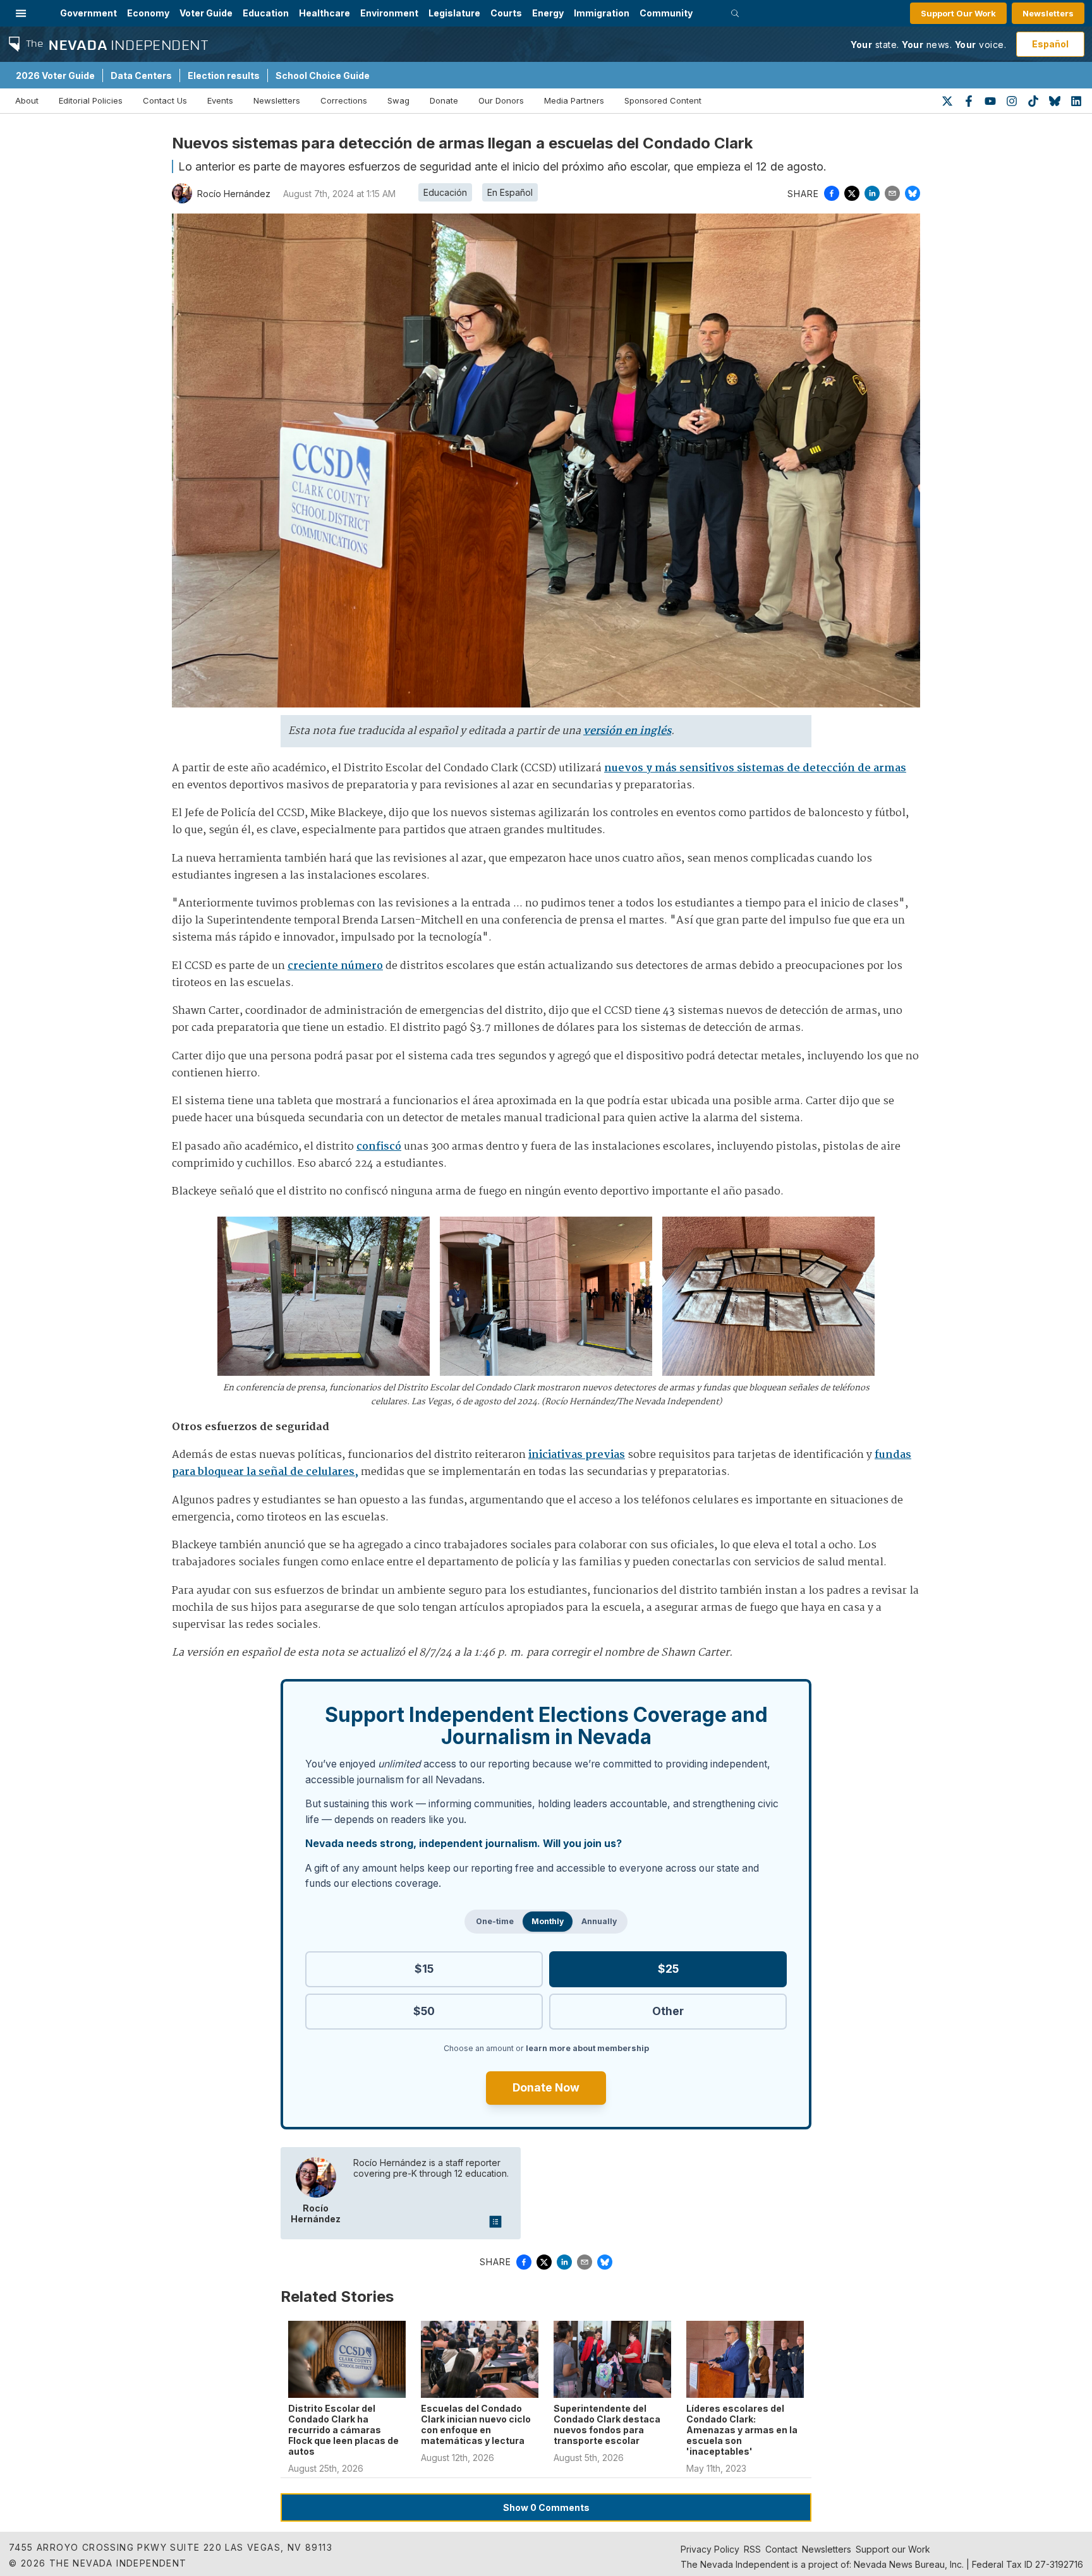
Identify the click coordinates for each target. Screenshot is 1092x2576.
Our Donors (501, 100)
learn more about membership (587, 2048)
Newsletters (1048, 13)
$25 (668, 1969)
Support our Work (893, 2549)
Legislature (454, 13)
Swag (398, 100)
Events (220, 100)
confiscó (379, 1147)
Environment (389, 13)
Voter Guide (206, 13)
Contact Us (165, 100)
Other (668, 2011)
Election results (224, 75)
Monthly (548, 1921)
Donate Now (546, 2087)
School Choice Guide (323, 75)
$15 (424, 1969)
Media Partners (574, 100)
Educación (445, 192)
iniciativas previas (577, 1455)
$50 (424, 2011)
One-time (495, 1921)
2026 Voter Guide (55, 75)
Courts (506, 13)
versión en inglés (627, 731)
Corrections (344, 100)
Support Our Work (958, 13)
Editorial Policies (91, 100)
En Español (510, 192)
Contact (781, 2549)
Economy (148, 13)
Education (266, 13)
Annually (599, 1921)
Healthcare (325, 13)
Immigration (602, 13)
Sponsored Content (663, 100)
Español (1050, 44)
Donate (444, 100)
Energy (548, 13)
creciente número (335, 966)
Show (546, 2507)
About (27, 100)
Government (88, 13)
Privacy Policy (710, 2549)
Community (666, 13)
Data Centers (141, 75)
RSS (752, 2549)
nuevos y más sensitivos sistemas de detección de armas (755, 768)
